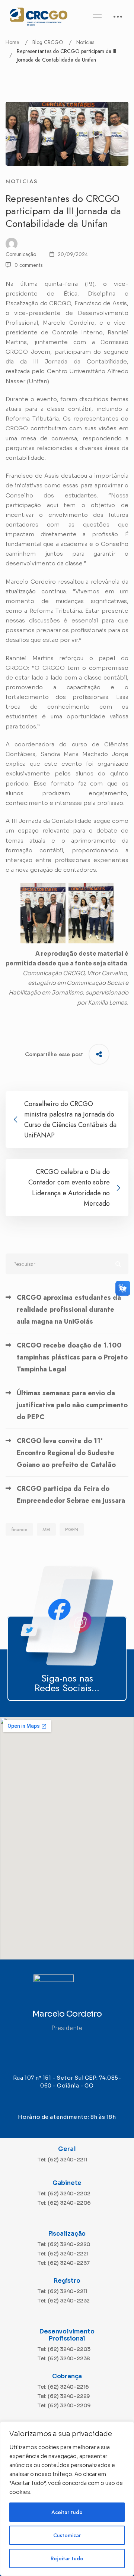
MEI (46, 1529)
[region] (67, 2499)
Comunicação (21, 254)
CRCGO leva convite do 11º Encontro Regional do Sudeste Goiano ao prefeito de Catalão (66, 1453)
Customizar (67, 2535)
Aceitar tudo (67, 2512)
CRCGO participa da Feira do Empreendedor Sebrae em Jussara (71, 1495)
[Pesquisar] (67, 1264)
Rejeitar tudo (67, 2558)
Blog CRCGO (48, 42)
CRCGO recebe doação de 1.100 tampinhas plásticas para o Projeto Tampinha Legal (72, 1357)
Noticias (85, 42)
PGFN (72, 1529)
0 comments (28, 265)
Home (12, 42)
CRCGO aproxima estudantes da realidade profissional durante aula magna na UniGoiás (69, 1309)
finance (19, 1529)
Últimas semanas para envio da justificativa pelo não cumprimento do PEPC (72, 1405)
